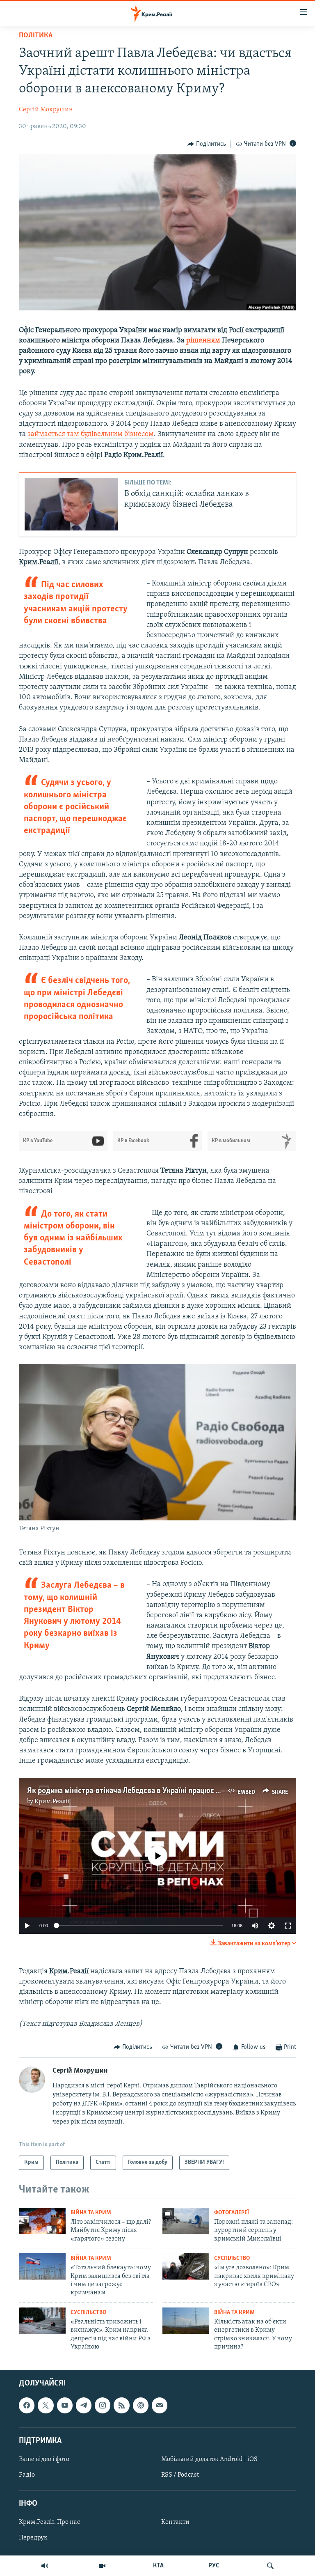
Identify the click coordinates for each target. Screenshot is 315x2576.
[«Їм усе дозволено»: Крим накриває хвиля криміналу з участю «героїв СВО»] (186, 2266)
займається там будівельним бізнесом (91, 434)
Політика (36, 36)
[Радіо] (45, 2566)
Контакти (175, 2522)
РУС (214, 2566)
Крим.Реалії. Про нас (49, 2522)
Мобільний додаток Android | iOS (209, 2459)
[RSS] (121, 2405)
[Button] (207, 144)
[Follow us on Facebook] (27, 2405)
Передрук (33, 2538)
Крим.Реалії (52, 1802)
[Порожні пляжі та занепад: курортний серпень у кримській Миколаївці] (186, 2221)
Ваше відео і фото (44, 2459)
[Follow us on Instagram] (103, 2405)
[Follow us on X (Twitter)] (46, 2405)
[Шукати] (270, 2566)
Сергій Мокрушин (46, 110)
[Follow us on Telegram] (84, 2405)
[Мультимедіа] (102, 2566)
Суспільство (232, 2258)
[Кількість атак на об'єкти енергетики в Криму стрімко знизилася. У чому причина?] (186, 2321)
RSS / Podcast (180, 2475)
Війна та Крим (91, 2213)
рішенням (203, 341)
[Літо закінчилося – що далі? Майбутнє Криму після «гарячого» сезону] (42, 2221)
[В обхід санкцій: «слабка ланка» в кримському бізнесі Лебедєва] (71, 504)
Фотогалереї (232, 2213)
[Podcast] (141, 2405)
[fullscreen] (288, 1926)
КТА (158, 2566)
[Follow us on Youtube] (65, 2405)
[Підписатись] (160, 2405)
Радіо (27, 2475)
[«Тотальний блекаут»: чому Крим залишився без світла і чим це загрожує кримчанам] (42, 2266)
